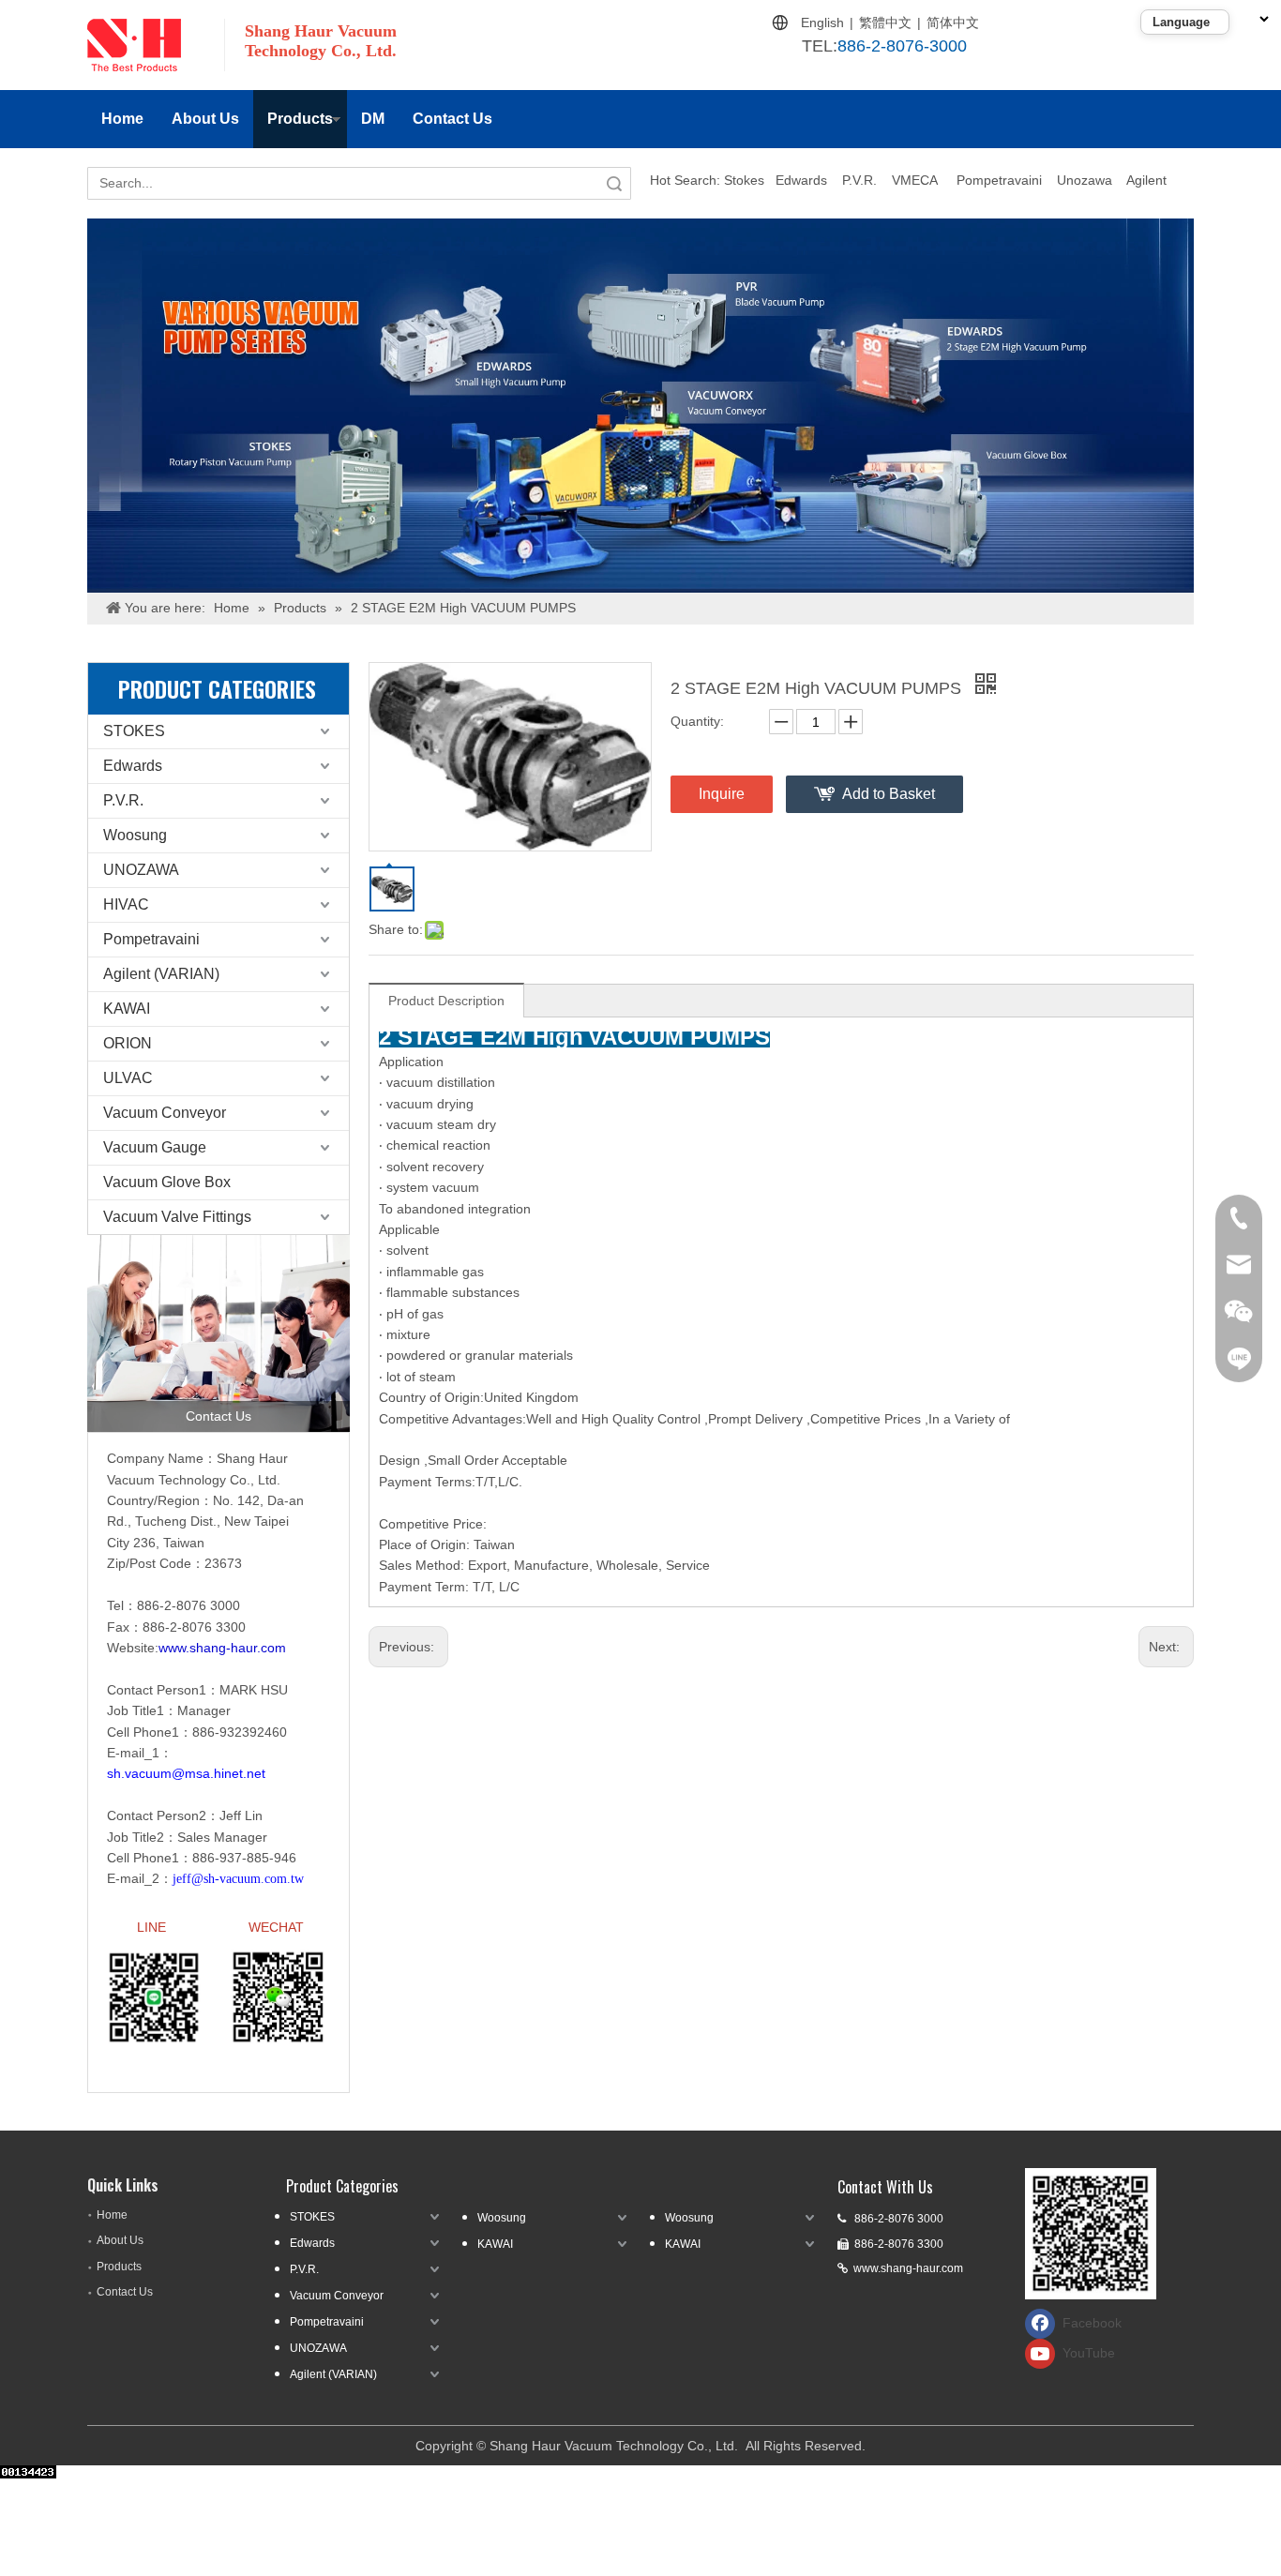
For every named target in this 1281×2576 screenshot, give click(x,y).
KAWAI (127, 1009)
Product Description (446, 1001)
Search (614, 183)
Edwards (801, 180)
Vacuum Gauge (155, 1147)
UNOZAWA (141, 870)
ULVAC (128, 1078)
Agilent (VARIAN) (161, 974)
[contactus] (219, 1333)
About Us (205, 119)
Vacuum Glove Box (167, 1182)
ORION (128, 1043)
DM (373, 119)
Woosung (135, 835)
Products (300, 119)
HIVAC (126, 904)
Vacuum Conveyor (165, 1113)
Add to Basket (889, 794)
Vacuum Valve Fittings (177, 1217)
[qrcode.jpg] (1091, 2234)
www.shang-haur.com (908, 2268)
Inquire (722, 794)
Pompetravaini (999, 180)
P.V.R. (859, 180)
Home (122, 119)
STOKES (134, 731)
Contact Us (452, 119)
